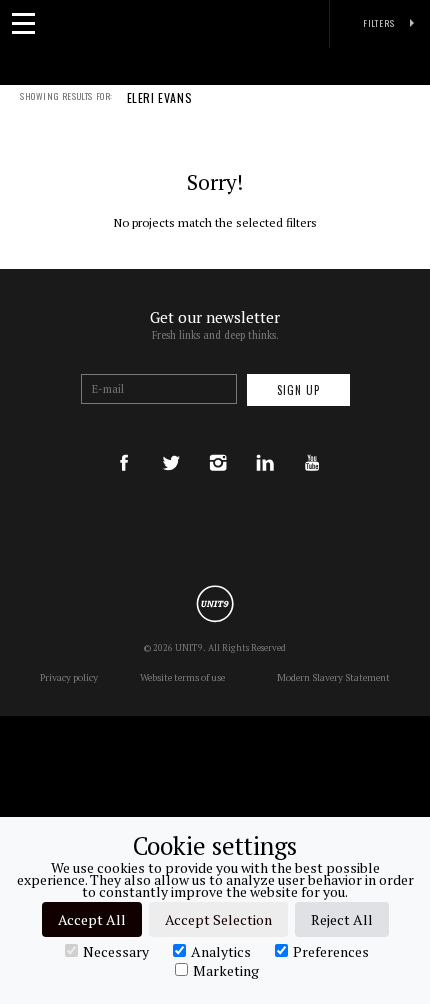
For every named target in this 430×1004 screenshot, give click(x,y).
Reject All (342, 919)
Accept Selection (218, 919)
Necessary (116, 951)
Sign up (298, 390)
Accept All (92, 919)
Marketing (226, 970)
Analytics (221, 951)
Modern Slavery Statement (333, 677)
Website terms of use (182, 677)
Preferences (331, 951)
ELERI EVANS (160, 99)
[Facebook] (124, 443)
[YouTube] (312, 443)
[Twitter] (171, 443)
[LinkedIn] (265, 443)
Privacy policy (69, 677)
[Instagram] (218, 443)
